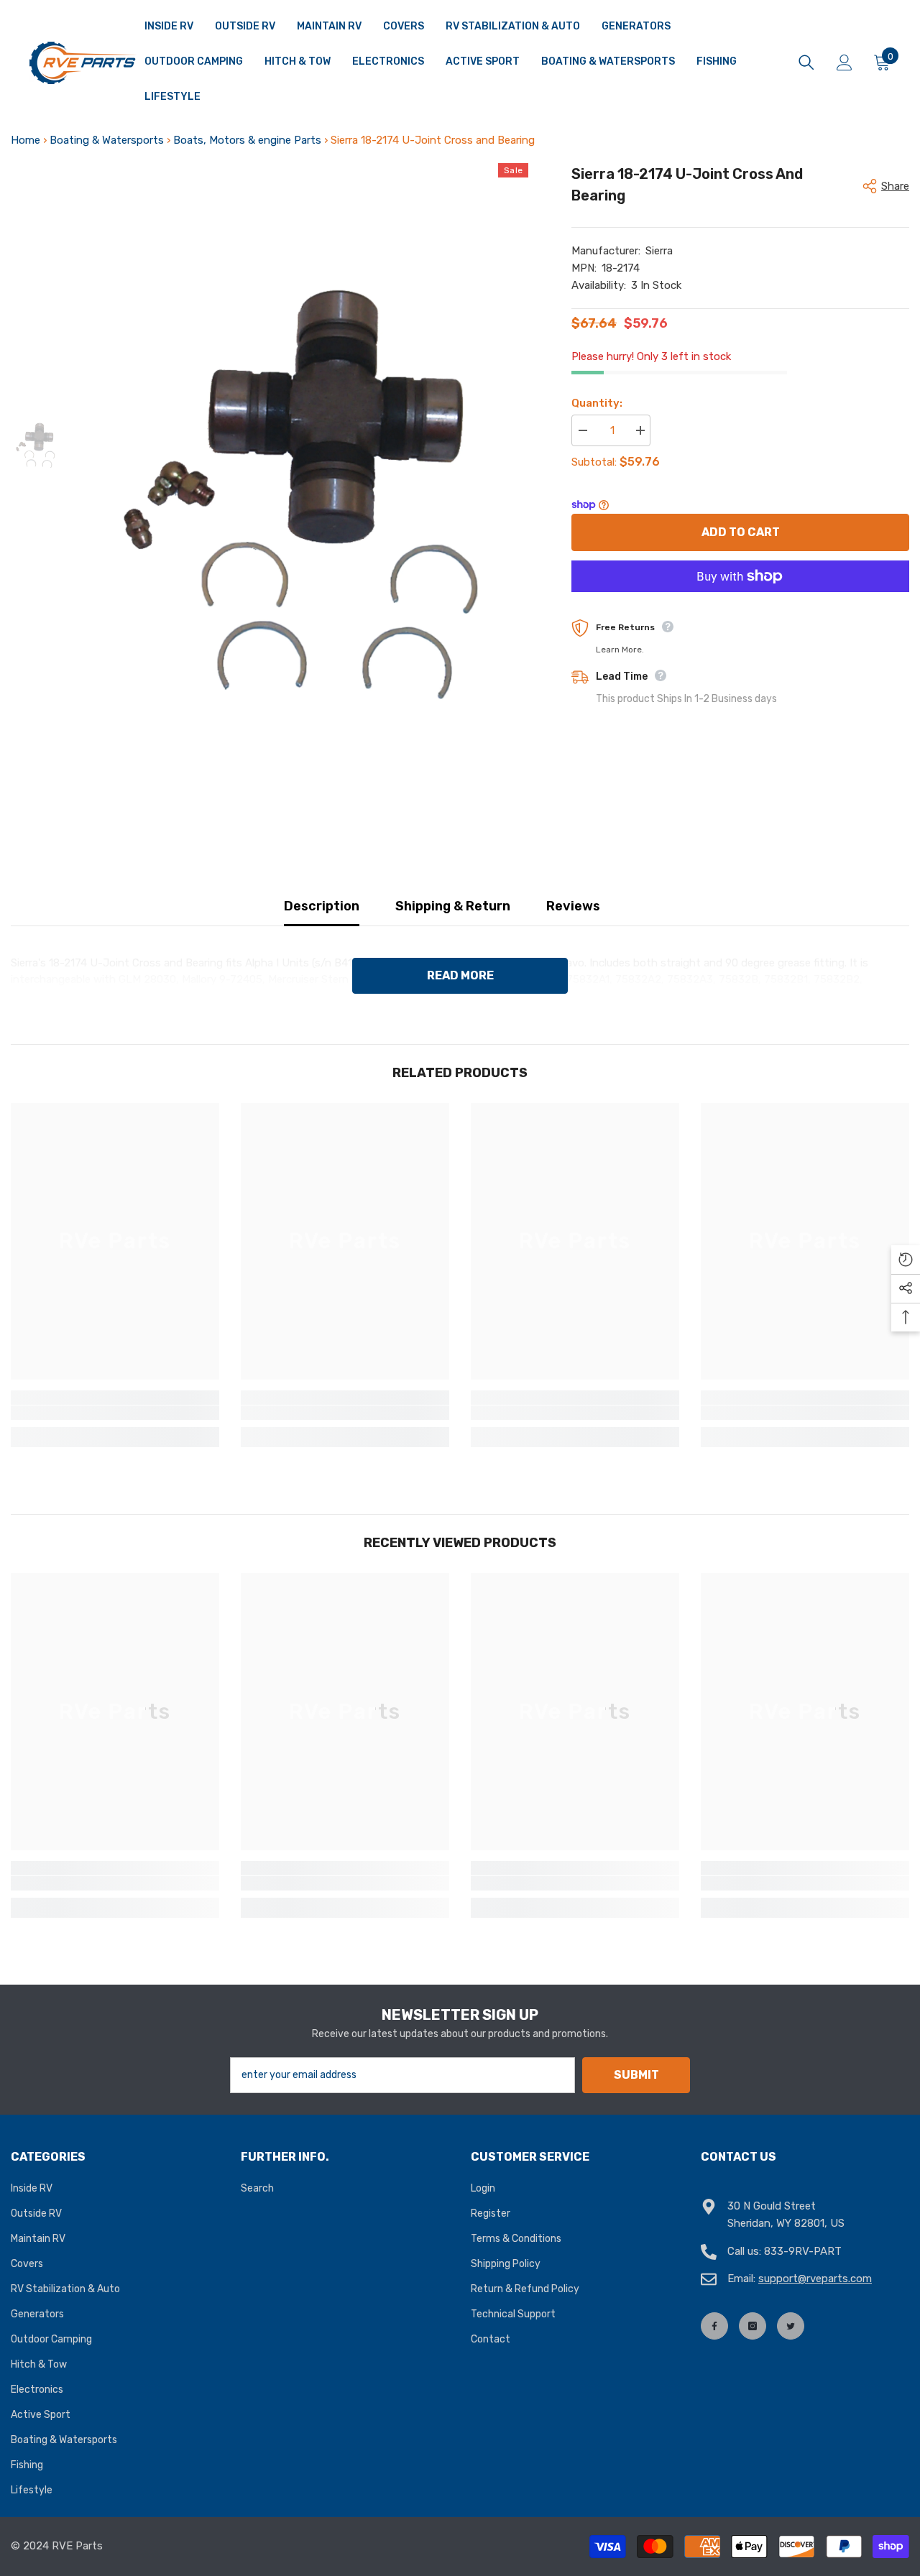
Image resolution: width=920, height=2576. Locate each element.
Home (26, 140)
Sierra (659, 251)
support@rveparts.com (815, 2279)
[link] (115, 1413)
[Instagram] (753, 2326)
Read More (460, 975)
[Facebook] (714, 2326)
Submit (636, 2075)
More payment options (740, 600)
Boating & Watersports (107, 140)
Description (322, 906)
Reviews (573, 906)
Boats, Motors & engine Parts (247, 140)
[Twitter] (791, 2326)
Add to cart (741, 532)
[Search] (806, 63)
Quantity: (597, 403)
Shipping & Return (453, 906)
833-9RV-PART (803, 2251)
